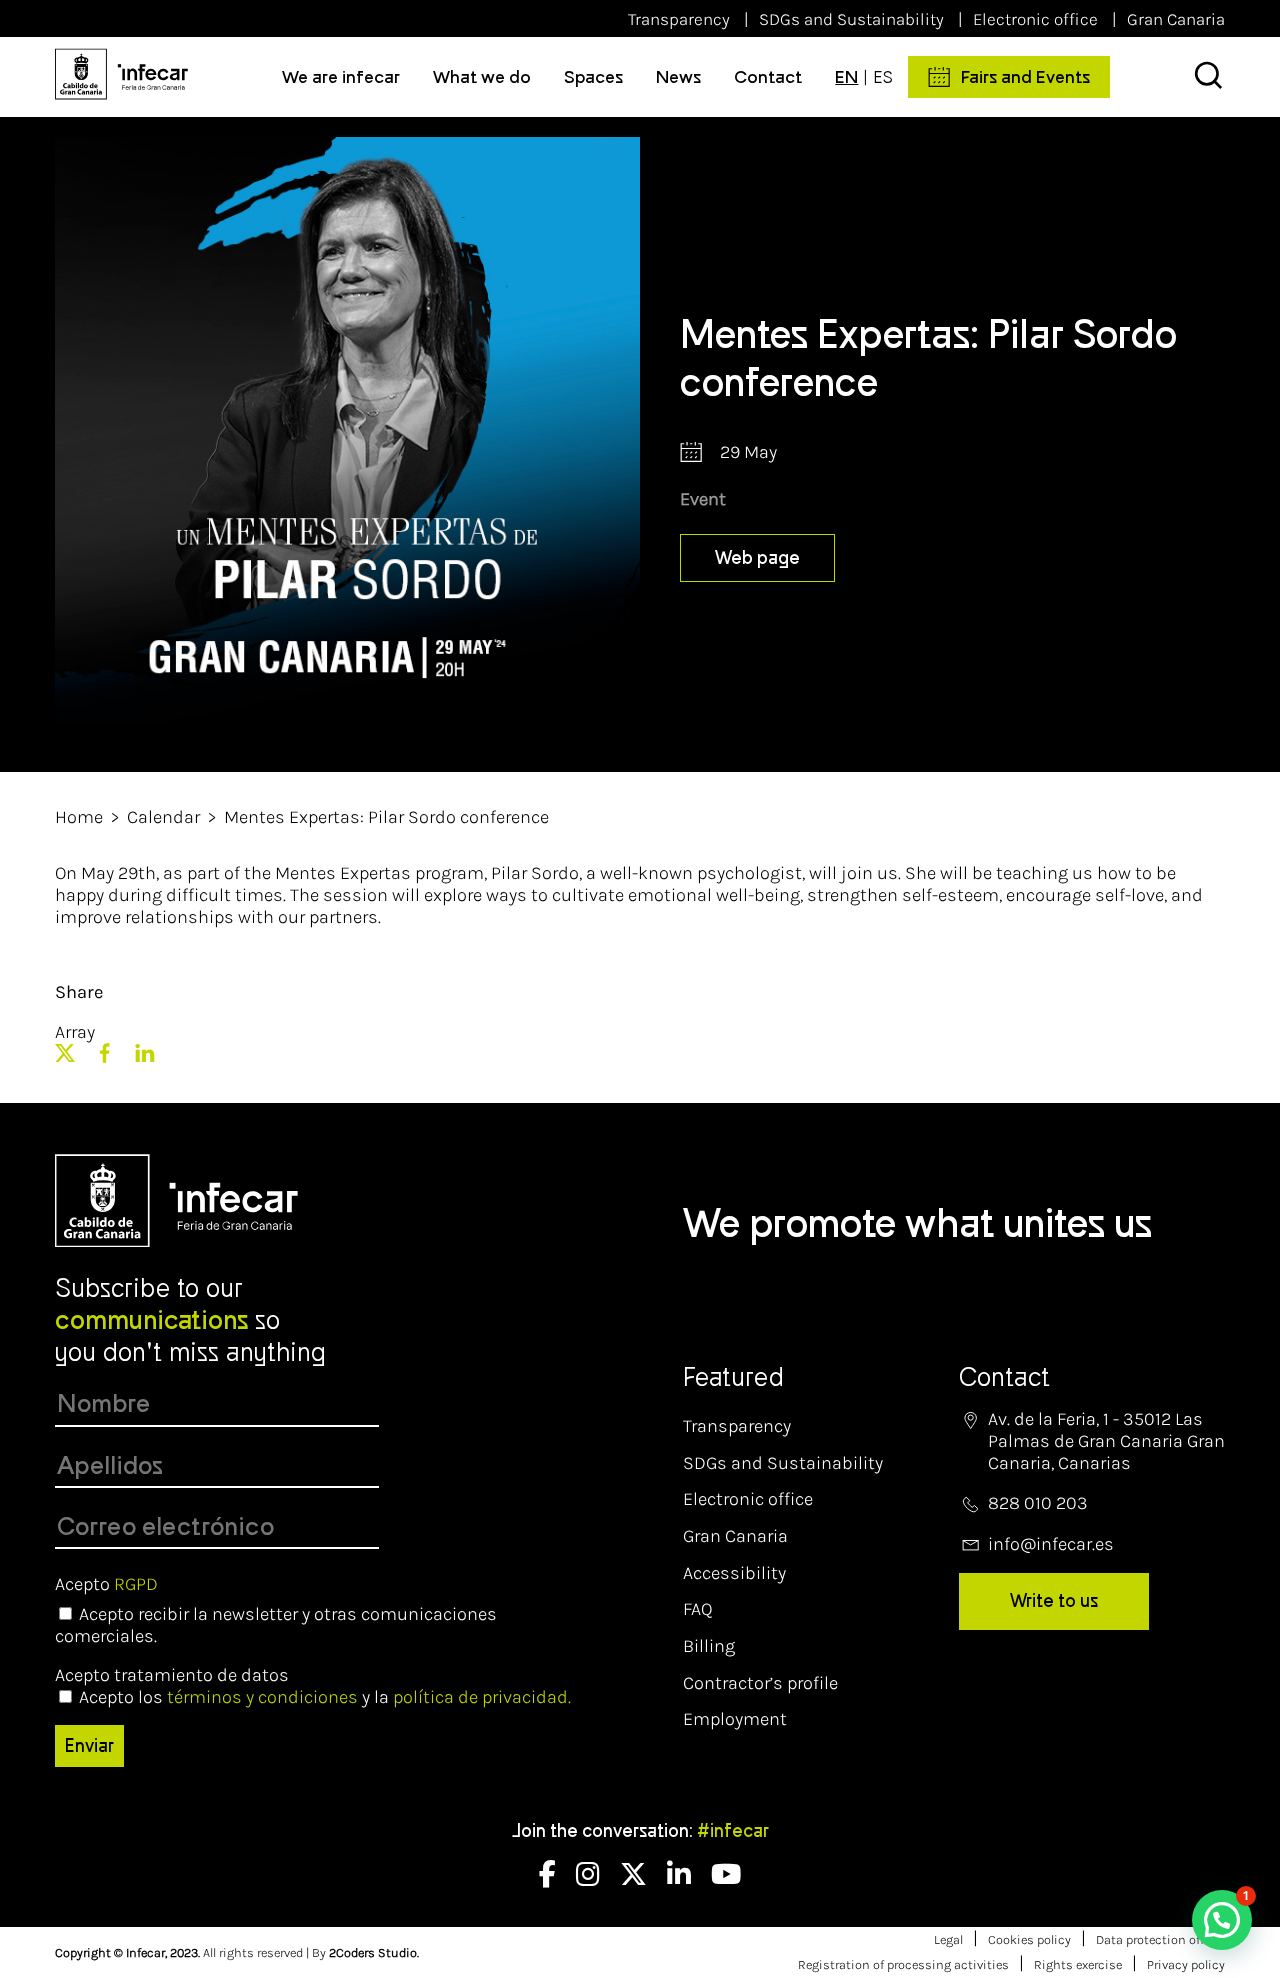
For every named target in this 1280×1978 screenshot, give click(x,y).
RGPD (136, 1584)
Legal (948, 1939)
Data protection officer (1160, 1939)
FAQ (698, 1609)
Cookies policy (1029, 1939)
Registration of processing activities (903, 1964)
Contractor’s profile (760, 1683)
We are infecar (341, 77)
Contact (768, 77)
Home (79, 817)
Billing (709, 1646)
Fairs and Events (1025, 77)
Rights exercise (1078, 1964)
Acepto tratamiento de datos (172, 1675)
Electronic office (1035, 19)
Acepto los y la (325, 1697)
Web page (757, 558)
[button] (1222, 1920)
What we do (482, 77)
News (678, 77)
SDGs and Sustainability (851, 19)
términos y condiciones (262, 1697)
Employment (735, 1719)
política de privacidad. (482, 1697)
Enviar (89, 1746)
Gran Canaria (1176, 19)
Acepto (106, 1584)
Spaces (593, 77)
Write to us (1054, 1601)
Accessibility (734, 1573)
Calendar (163, 817)
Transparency (679, 19)
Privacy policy (1186, 1964)
